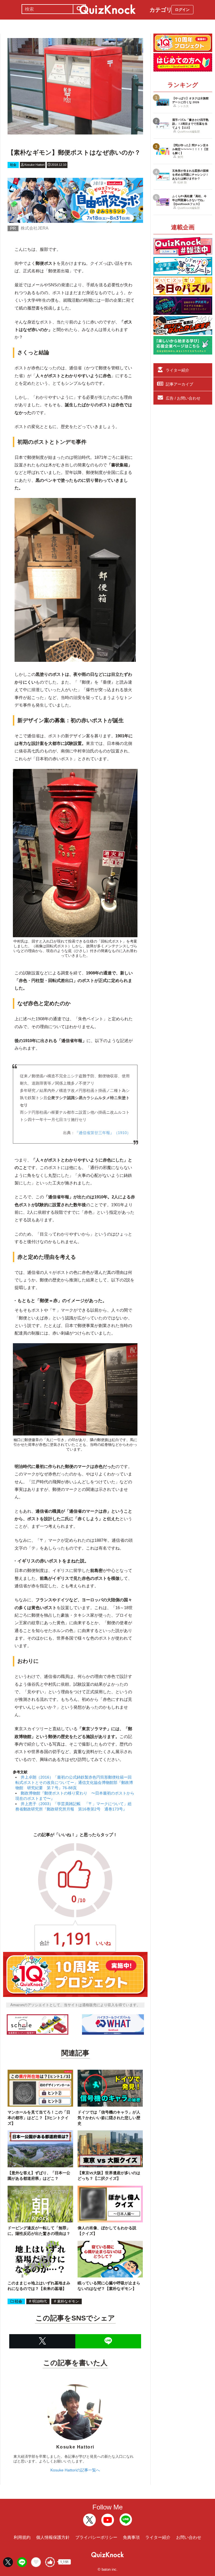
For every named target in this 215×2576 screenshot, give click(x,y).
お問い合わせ (189, 2537)
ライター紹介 (177, 370)
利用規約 (22, 2537)
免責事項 (131, 2537)
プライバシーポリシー (96, 2537)
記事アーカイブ (179, 384)
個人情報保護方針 (53, 2537)
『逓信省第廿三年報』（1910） (103, 1133)
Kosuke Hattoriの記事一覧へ (75, 2470)
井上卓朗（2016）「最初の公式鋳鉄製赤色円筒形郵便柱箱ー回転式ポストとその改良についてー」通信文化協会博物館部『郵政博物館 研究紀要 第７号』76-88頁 (74, 1782)
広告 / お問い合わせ (183, 398)
